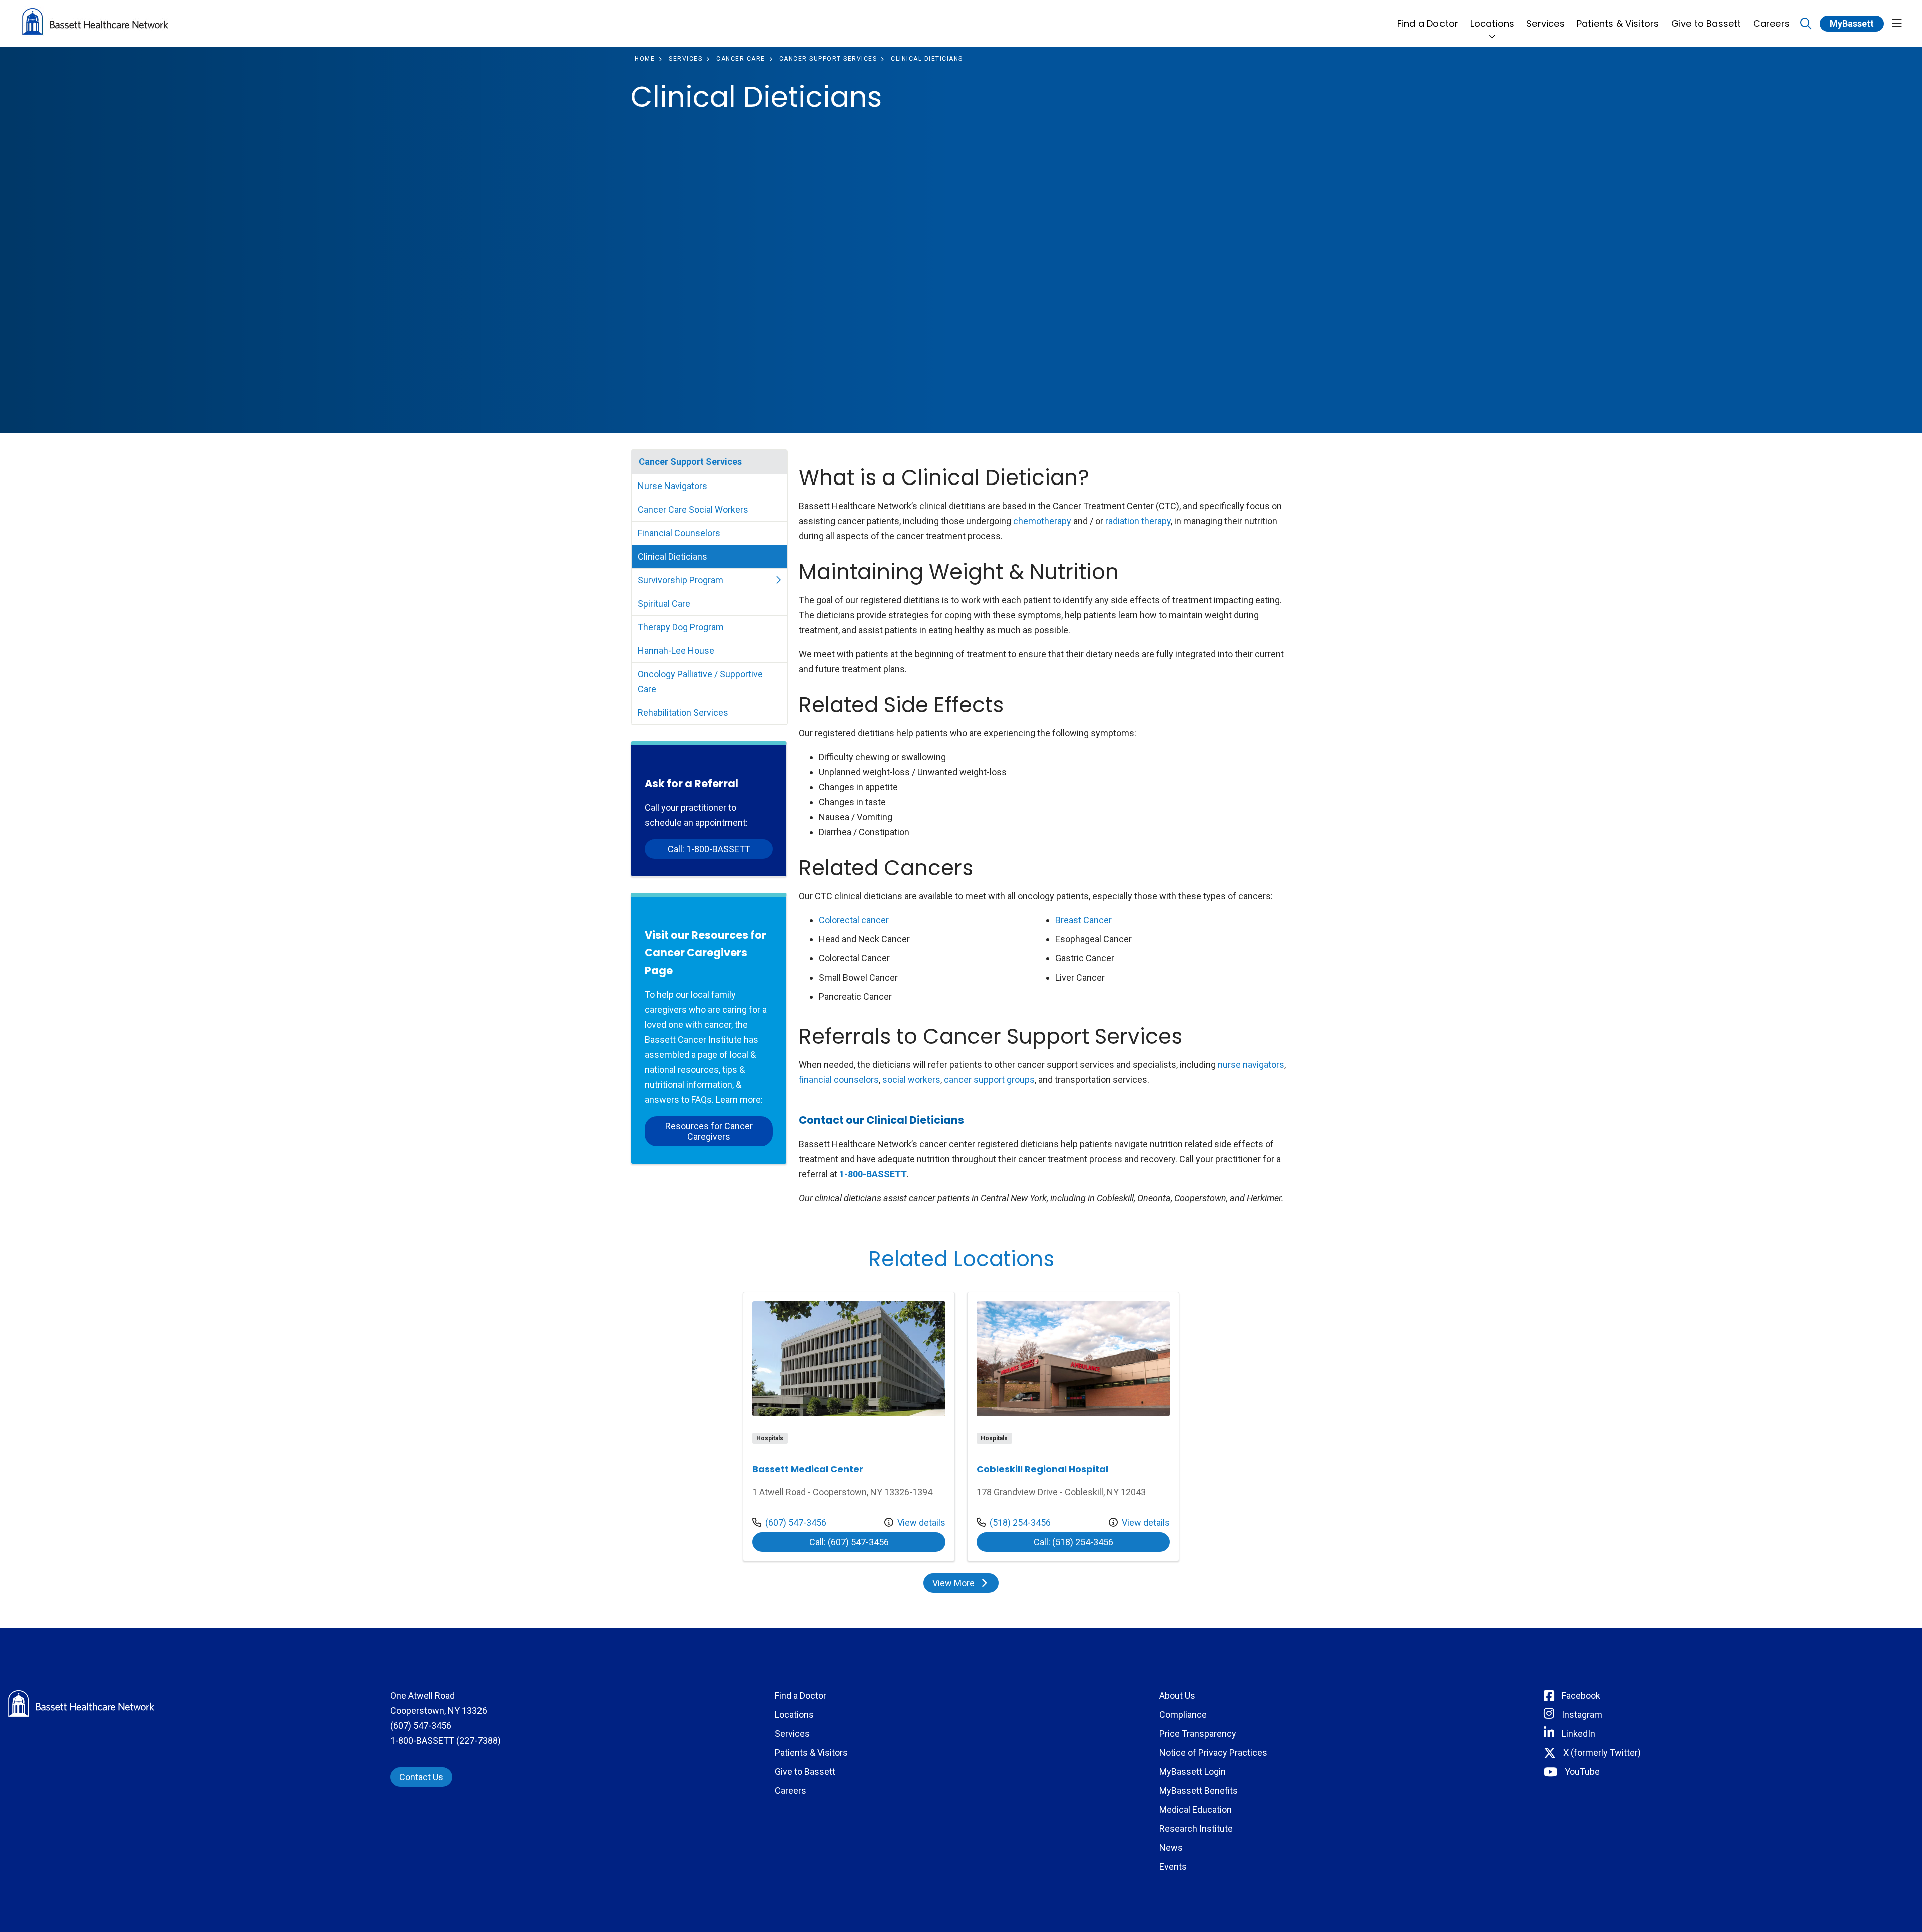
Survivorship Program (680, 580)
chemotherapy (1042, 521)
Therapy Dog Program (681, 627)
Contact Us (421, 1777)
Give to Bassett (1706, 23)
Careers (1772, 23)
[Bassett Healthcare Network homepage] (95, 24)
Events (1173, 1867)
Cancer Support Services (690, 462)
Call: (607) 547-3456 (877, 1542)
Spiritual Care (664, 603)
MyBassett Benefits (1198, 1791)
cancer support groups (989, 1079)
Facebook (1581, 1696)
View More (965, 1585)
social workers (911, 1079)
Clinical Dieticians (672, 556)
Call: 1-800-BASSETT (709, 849)
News (1171, 1848)
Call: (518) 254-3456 (1102, 1542)
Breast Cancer (1083, 920)
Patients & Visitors (1618, 23)
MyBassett (1852, 23)
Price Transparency (1198, 1734)
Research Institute (1196, 1829)
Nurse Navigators (672, 486)
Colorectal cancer (854, 920)
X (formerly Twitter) (1602, 1753)
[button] (1897, 24)
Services (1545, 23)
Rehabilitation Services (683, 712)
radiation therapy (1138, 521)
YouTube (1582, 1772)
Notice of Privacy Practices (1213, 1753)
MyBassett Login (1192, 1772)
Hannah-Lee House (676, 650)
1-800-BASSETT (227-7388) (445, 1741)
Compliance (1183, 1715)
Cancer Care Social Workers (693, 509)
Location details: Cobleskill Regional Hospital (1073, 1426)
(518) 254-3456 (1014, 1522)
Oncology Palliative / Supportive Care (700, 681)
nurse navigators (1251, 1064)
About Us (1177, 1696)
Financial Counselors (679, 533)
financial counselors (839, 1079)
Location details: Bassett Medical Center (849, 1426)
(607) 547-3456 (789, 1522)
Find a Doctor (1428, 23)
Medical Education (1195, 1810)
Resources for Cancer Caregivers (709, 1131)
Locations (1492, 23)
